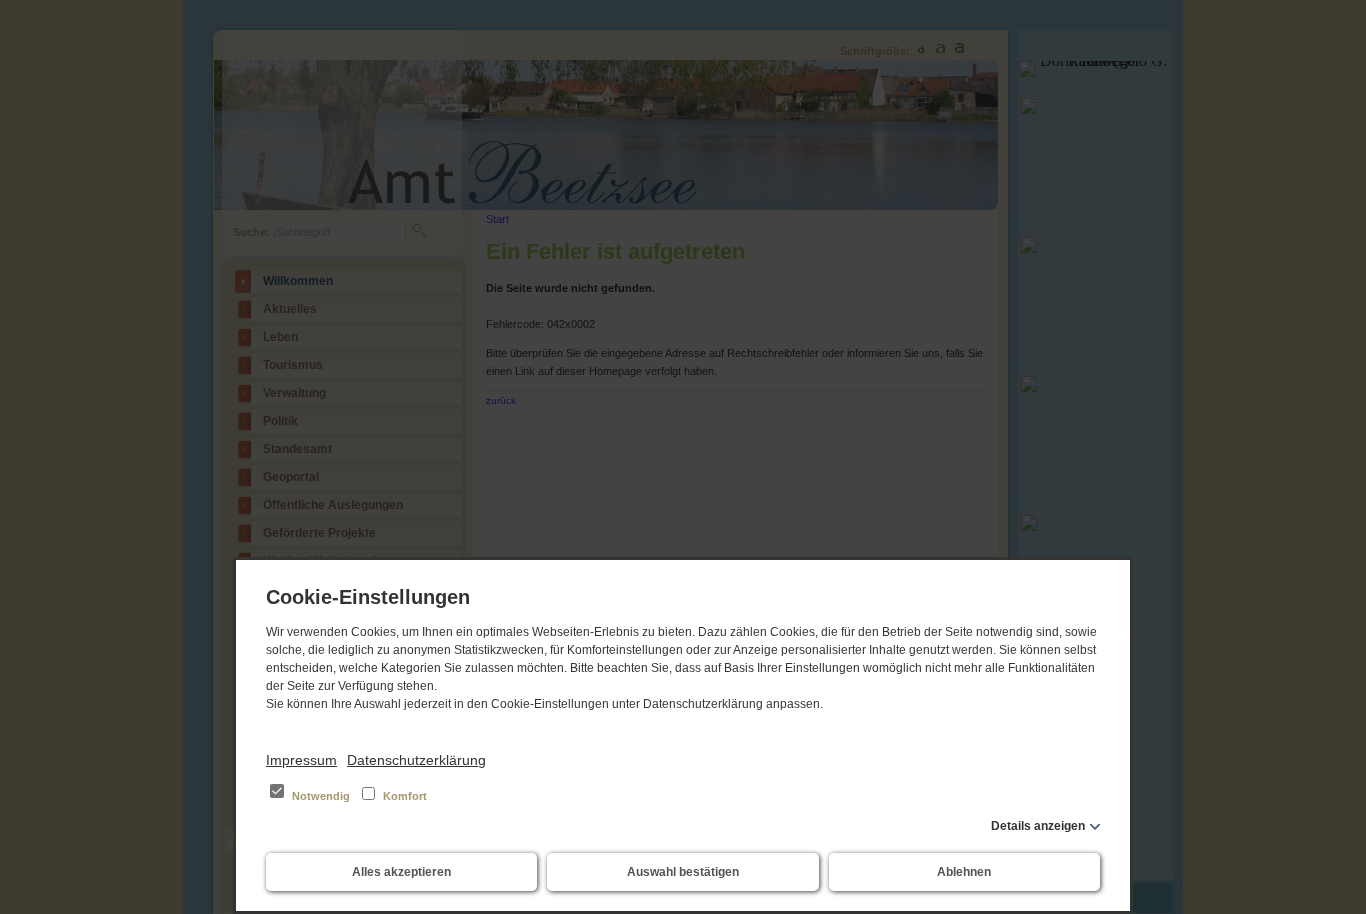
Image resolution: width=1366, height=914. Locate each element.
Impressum (301, 760)
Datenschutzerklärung (416, 760)
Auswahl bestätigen (683, 872)
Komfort (403, 796)
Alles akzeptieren (401, 872)
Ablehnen (964, 872)
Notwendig (321, 796)
